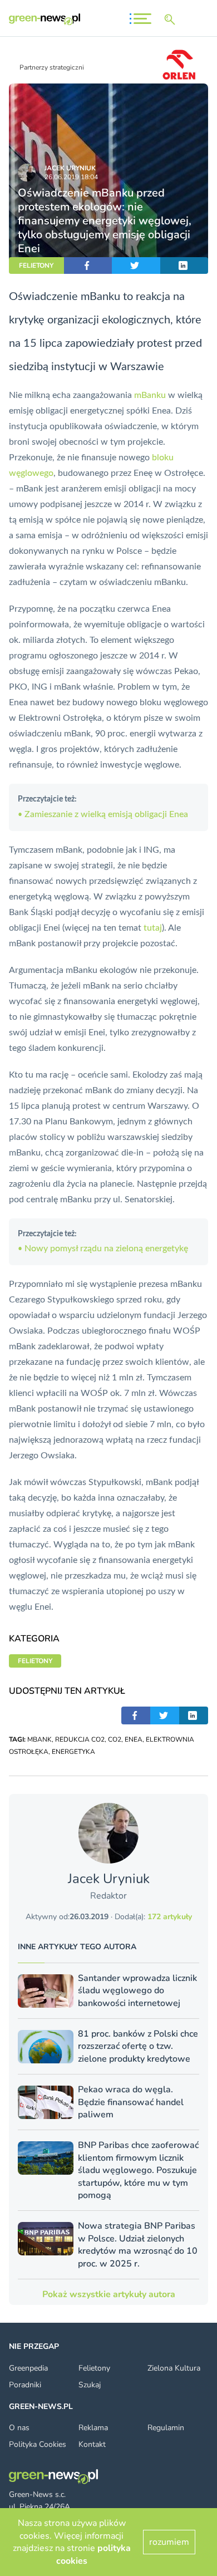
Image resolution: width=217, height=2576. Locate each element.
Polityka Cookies (38, 2444)
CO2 (115, 1739)
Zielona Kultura (174, 2368)
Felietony (94, 2368)
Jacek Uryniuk (70, 168)
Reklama (93, 2428)
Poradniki (25, 2385)
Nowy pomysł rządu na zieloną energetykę (103, 1248)
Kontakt (92, 2444)
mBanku (150, 395)
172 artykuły (170, 1917)
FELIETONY (36, 266)
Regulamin (166, 2428)
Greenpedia (28, 2368)
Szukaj (90, 2385)
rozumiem (169, 2542)
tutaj (153, 928)
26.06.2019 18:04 (71, 177)
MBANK (40, 1739)
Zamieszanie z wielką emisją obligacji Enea (103, 814)
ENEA (134, 1739)
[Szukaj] (172, 19)
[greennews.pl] (45, 19)
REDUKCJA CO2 (80, 1739)
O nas (19, 2428)
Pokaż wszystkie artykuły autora (109, 2294)
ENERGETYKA (73, 1752)
